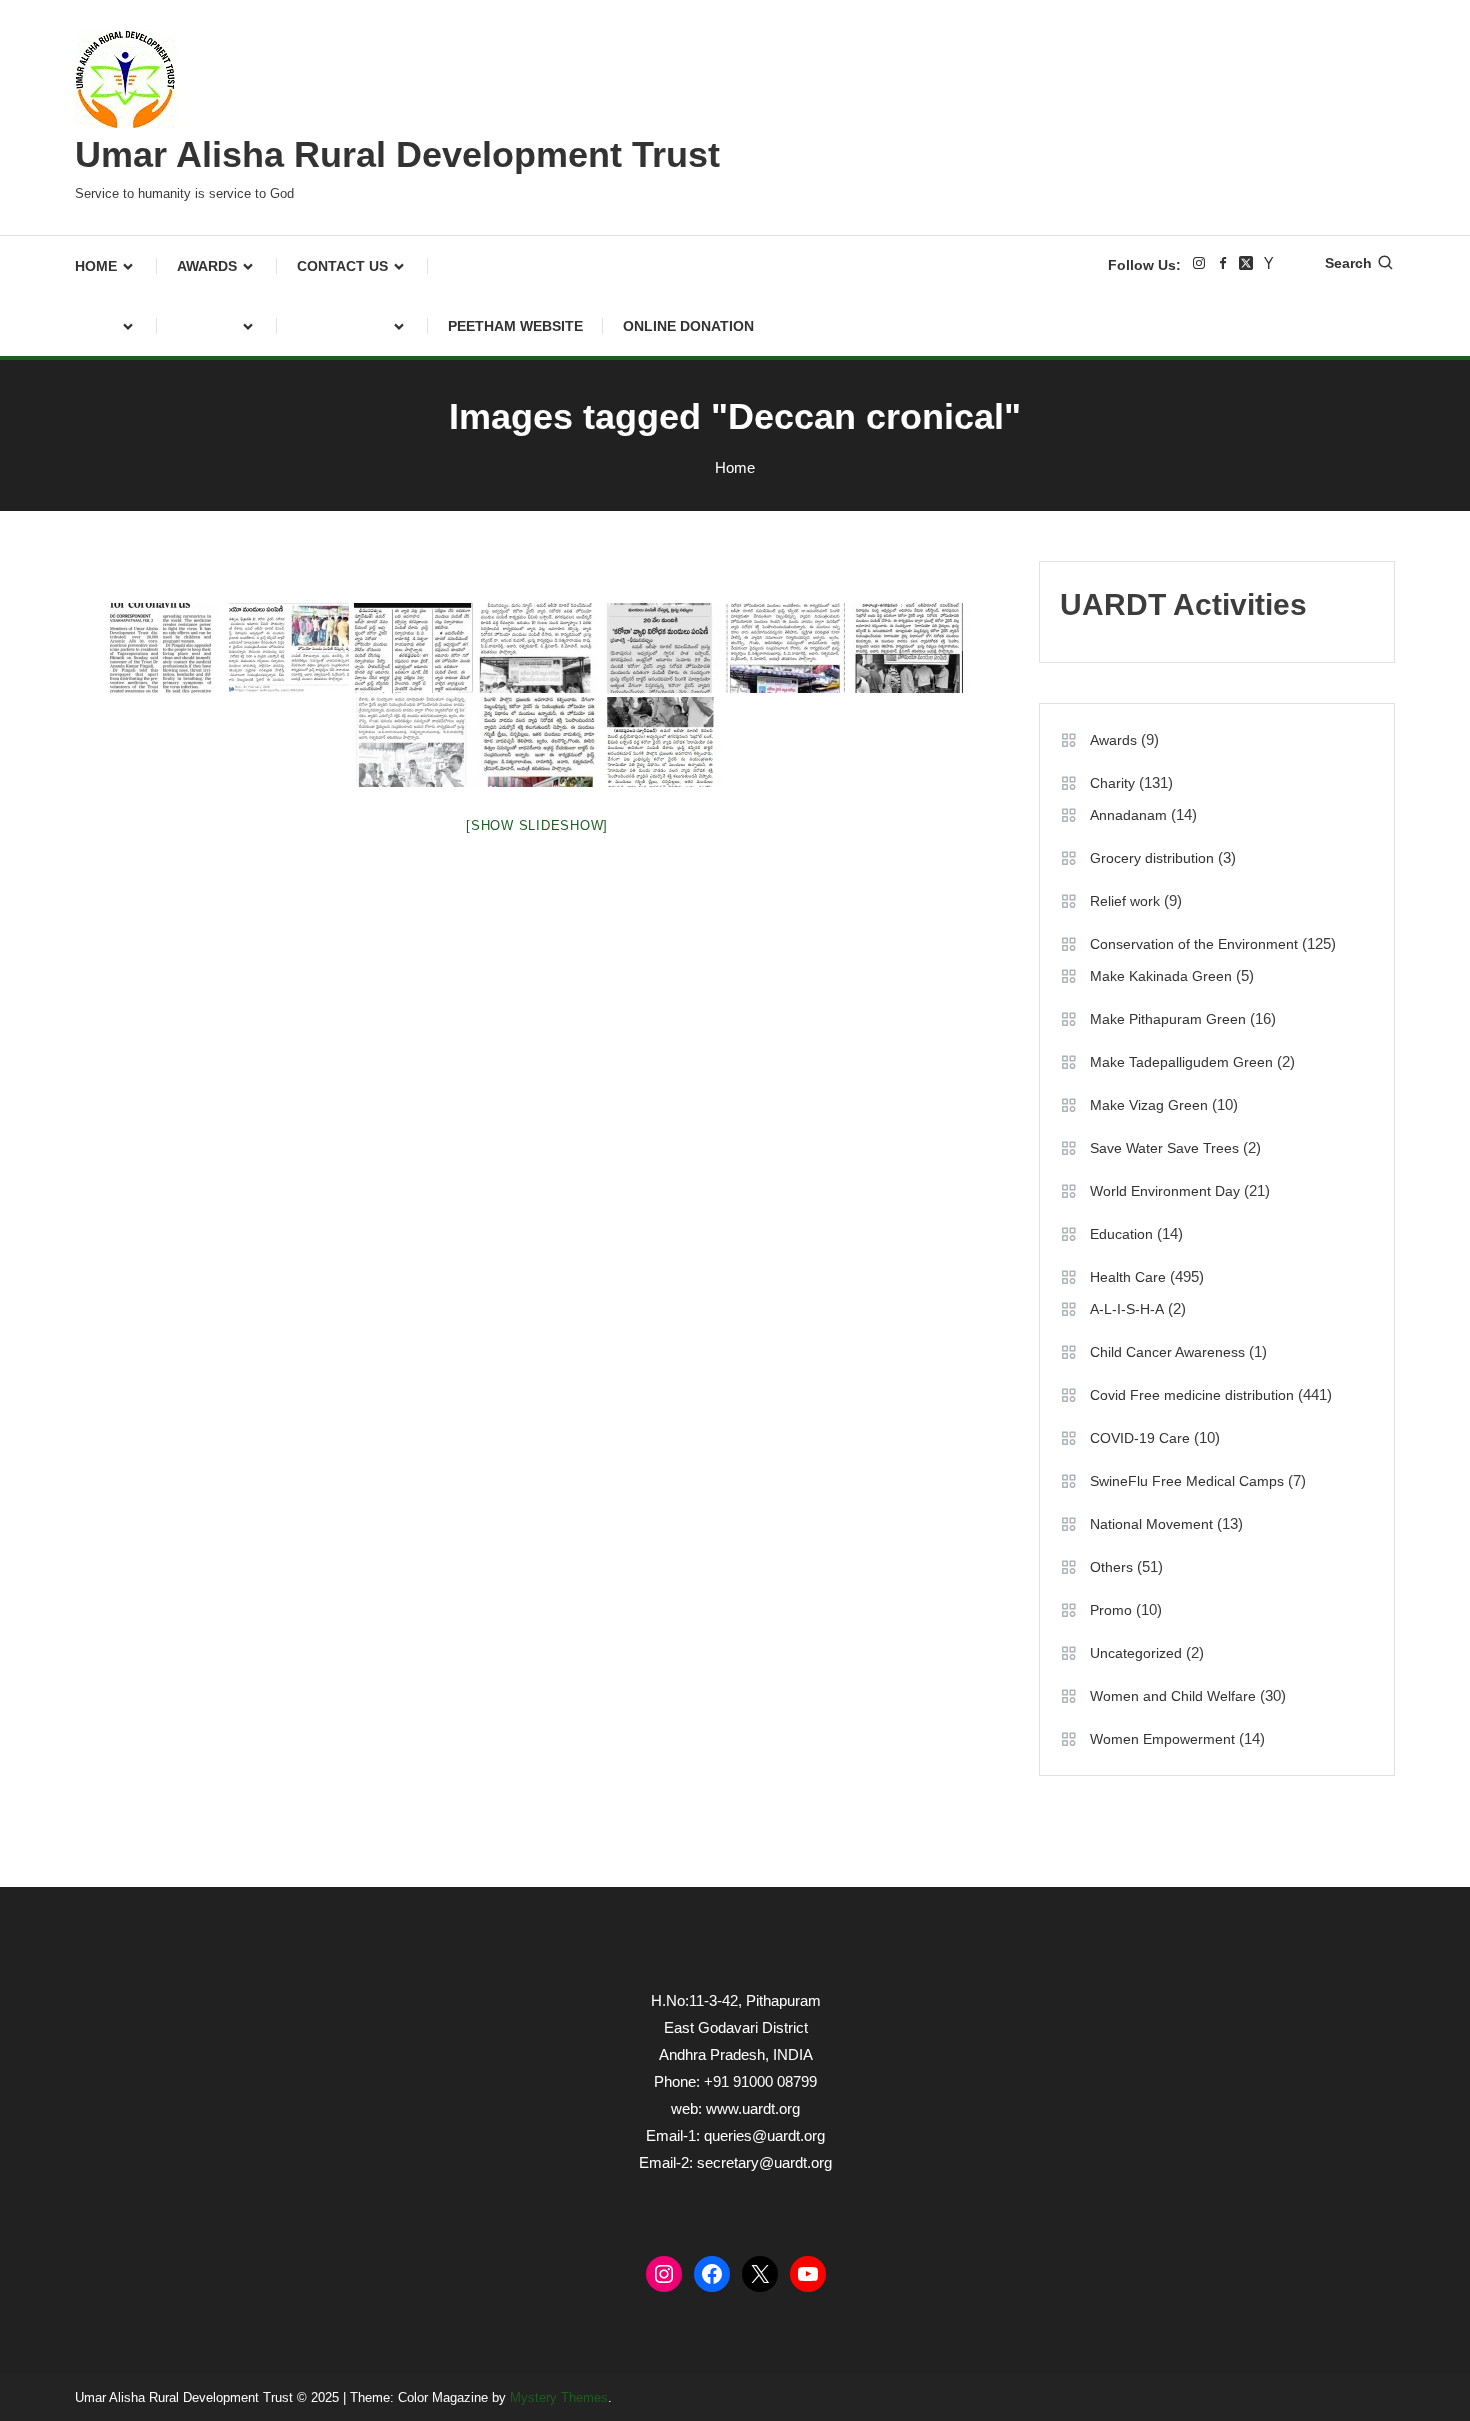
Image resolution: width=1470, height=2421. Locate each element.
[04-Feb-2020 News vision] (661, 742)
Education (1121, 1234)
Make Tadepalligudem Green (1181, 1062)
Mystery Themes (559, 2397)
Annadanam (1128, 815)
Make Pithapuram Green (1168, 1019)
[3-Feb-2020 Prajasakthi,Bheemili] (661, 648)
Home (96, 266)
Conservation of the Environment (1194, 944)
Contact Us (342, 266)
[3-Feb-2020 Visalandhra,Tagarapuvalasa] (909, 648)
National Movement (1151, 1524)
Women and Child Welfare (1173, 1696)
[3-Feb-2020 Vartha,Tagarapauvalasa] (785, 648)
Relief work (1125, 901)
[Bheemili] (413, 742)
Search (1348, 263)
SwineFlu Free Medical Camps (1187, 1481)
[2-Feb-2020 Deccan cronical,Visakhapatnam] (165, 648)
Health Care (1128, 1277)
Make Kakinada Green (1161, 976)
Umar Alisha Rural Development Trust (397, 154)
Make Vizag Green (1149, 1105)
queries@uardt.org (764, 2135)
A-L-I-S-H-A (1127, 1309)
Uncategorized (1136, 1653)
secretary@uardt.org (764, 2162)
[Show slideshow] (537, 825)
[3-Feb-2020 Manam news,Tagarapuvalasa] (537, 648)
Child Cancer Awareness (1167, 1352)
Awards (207, 266)
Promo (1111, 1610)
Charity (1112, 783)
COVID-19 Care (1140, 1438)
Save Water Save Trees (1164, 1148)
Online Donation (688, 326)
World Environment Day (1165, 1191)
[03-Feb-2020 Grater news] (537, 742)
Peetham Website (515, 326)
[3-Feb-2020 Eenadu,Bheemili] (413, 648)
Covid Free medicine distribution (1192, 1395)
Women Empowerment (1162, 1739)
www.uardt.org (753, 2108)
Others (1111, 1567)
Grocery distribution (1152, 858)
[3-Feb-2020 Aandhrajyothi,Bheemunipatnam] (289, 648)
